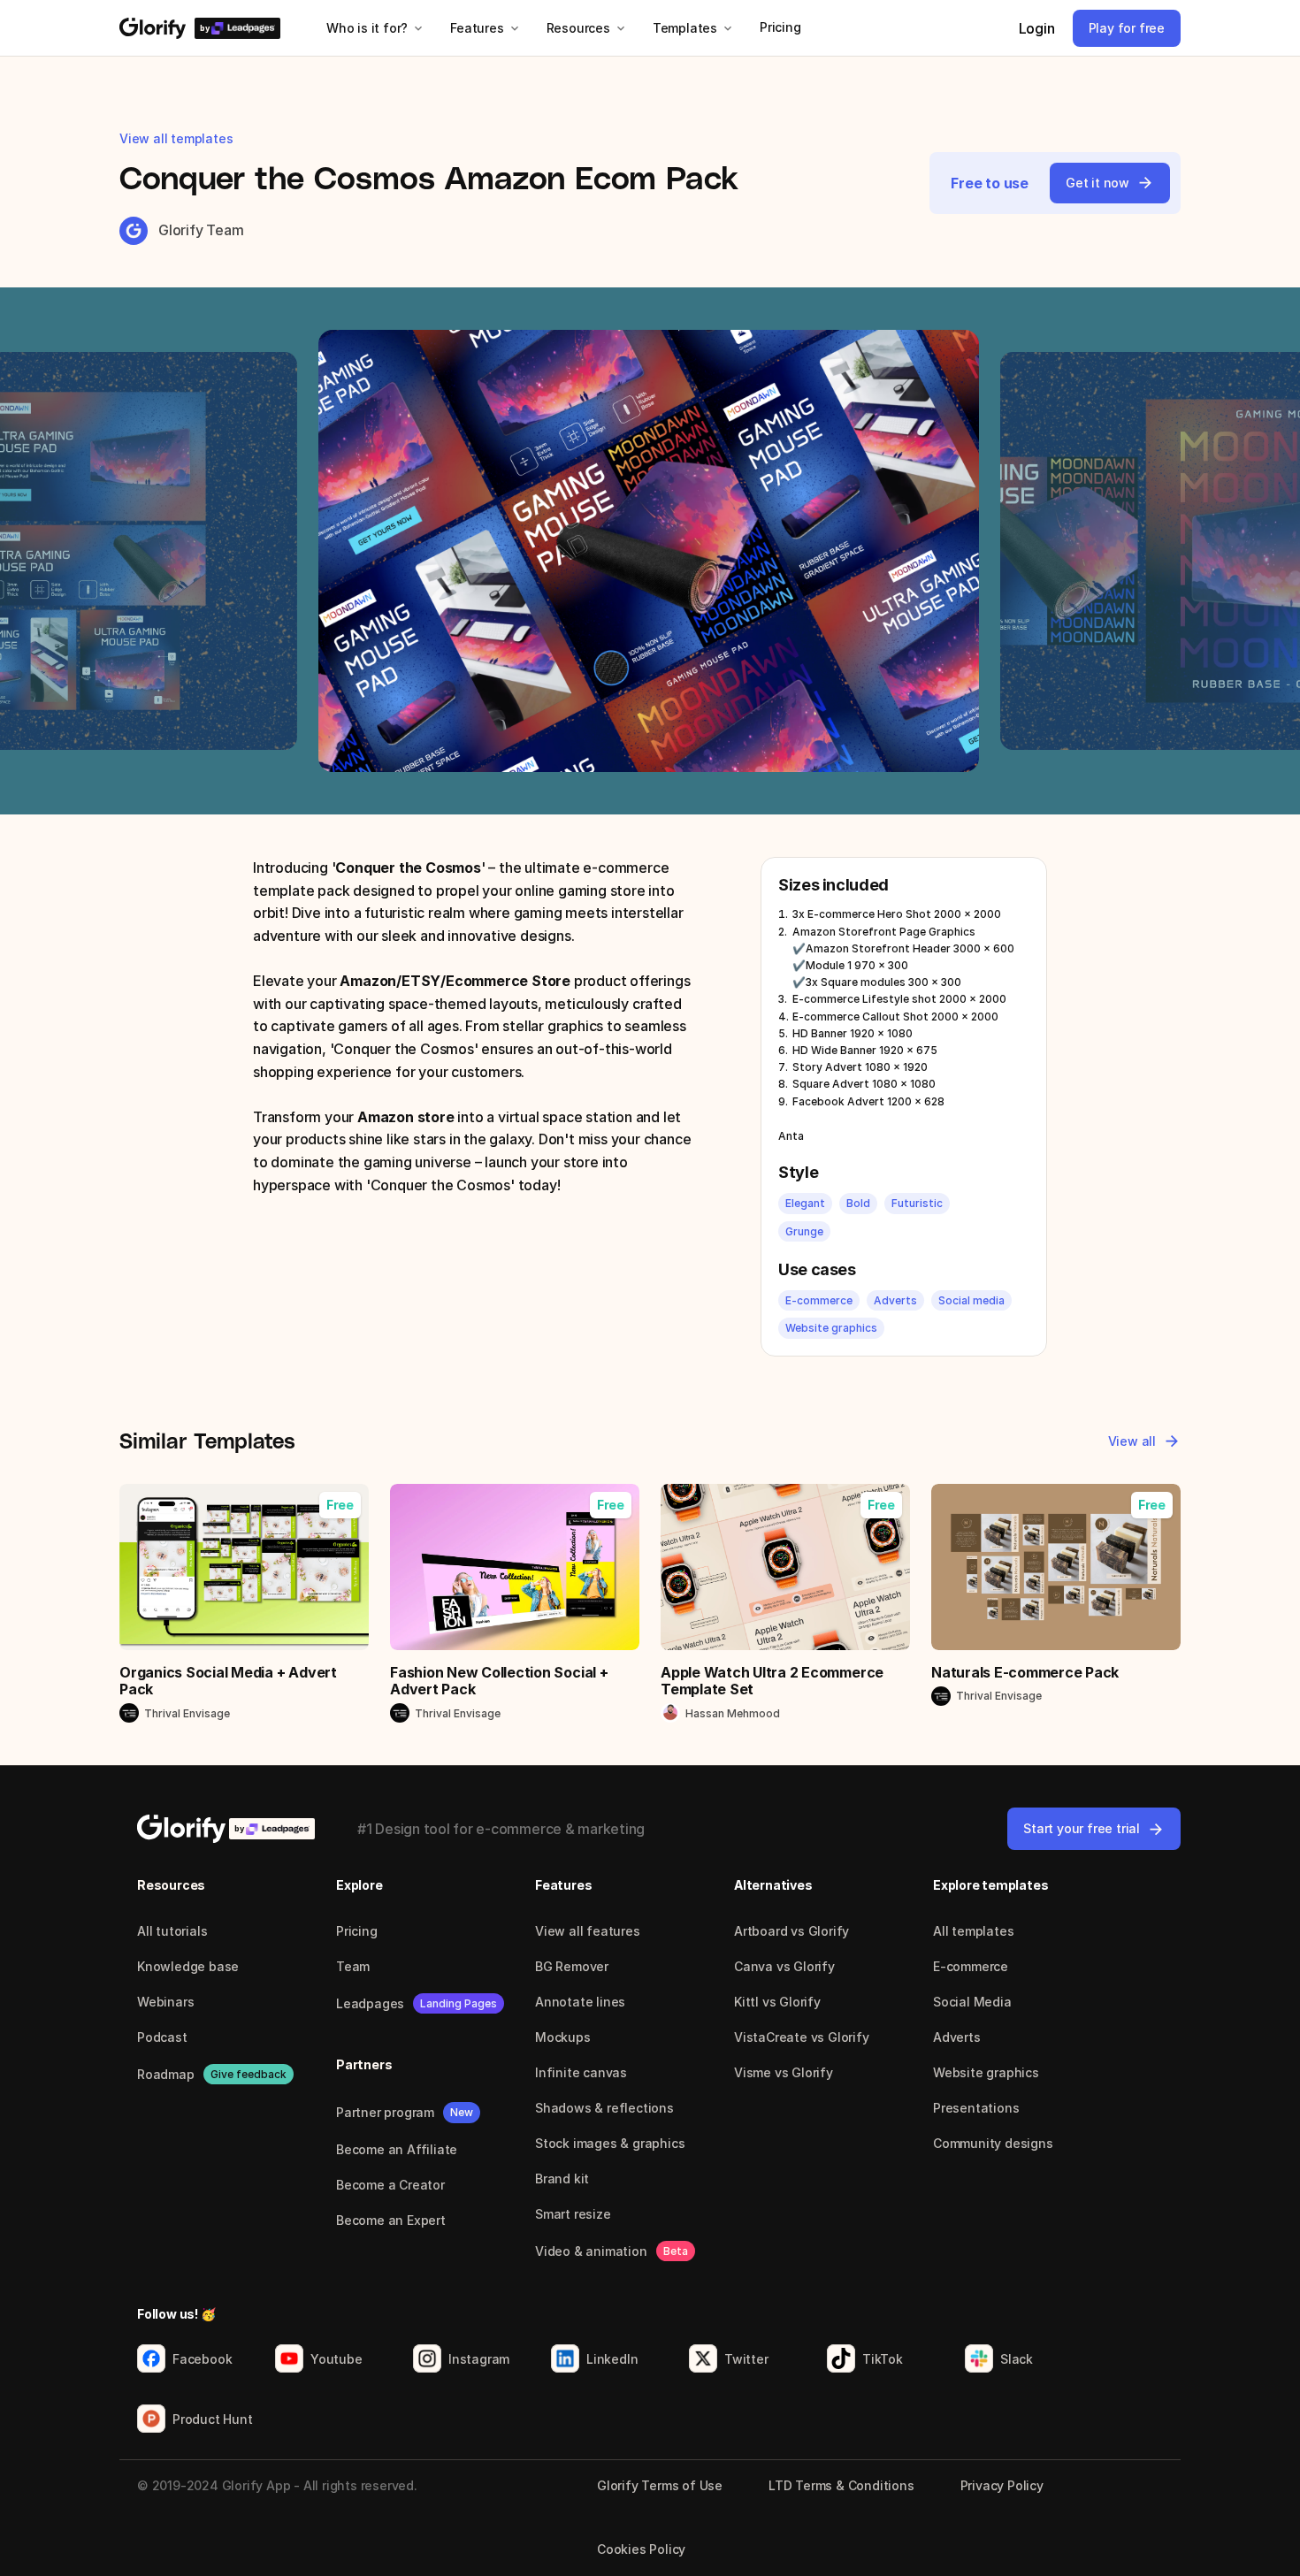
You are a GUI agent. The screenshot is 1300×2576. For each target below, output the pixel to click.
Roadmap (166, 2074)
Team (353, 1966)
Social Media (972, 2002)
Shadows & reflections (604, 2108)
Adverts (957, 2037)
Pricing (357, 1931)
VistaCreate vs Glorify (802, 2037)
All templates (973, 1931)
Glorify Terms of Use (660, 2485)
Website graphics (986, 2072)
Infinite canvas (581, 2072)
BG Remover (572, 1966)
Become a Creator (390, 2185)
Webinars (165, 2002)
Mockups (563, 2037)
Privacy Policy (1002, 2485)
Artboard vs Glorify (791, 1931)
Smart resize (573, 2214)
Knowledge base (188, 1966)
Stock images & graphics (610, 2143)
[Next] (950, 551)
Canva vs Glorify (784, 1966)
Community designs (993, 2143)
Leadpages (370, 2003)
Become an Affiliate (397, 2149)
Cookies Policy (641, 2549)
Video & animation (591, 2251)
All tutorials (172, 1931)
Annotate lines (580, 2002)
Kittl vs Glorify (777, 2002)
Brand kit (562, 2179)
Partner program (385, 2112)
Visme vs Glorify (784, 2072)
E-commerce (971, 1966)
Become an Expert (391, 2220)
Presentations (976, 2108)
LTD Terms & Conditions (841, 2485)
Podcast (162, 2037)
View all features (588, 1931)
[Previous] (350, 551)
